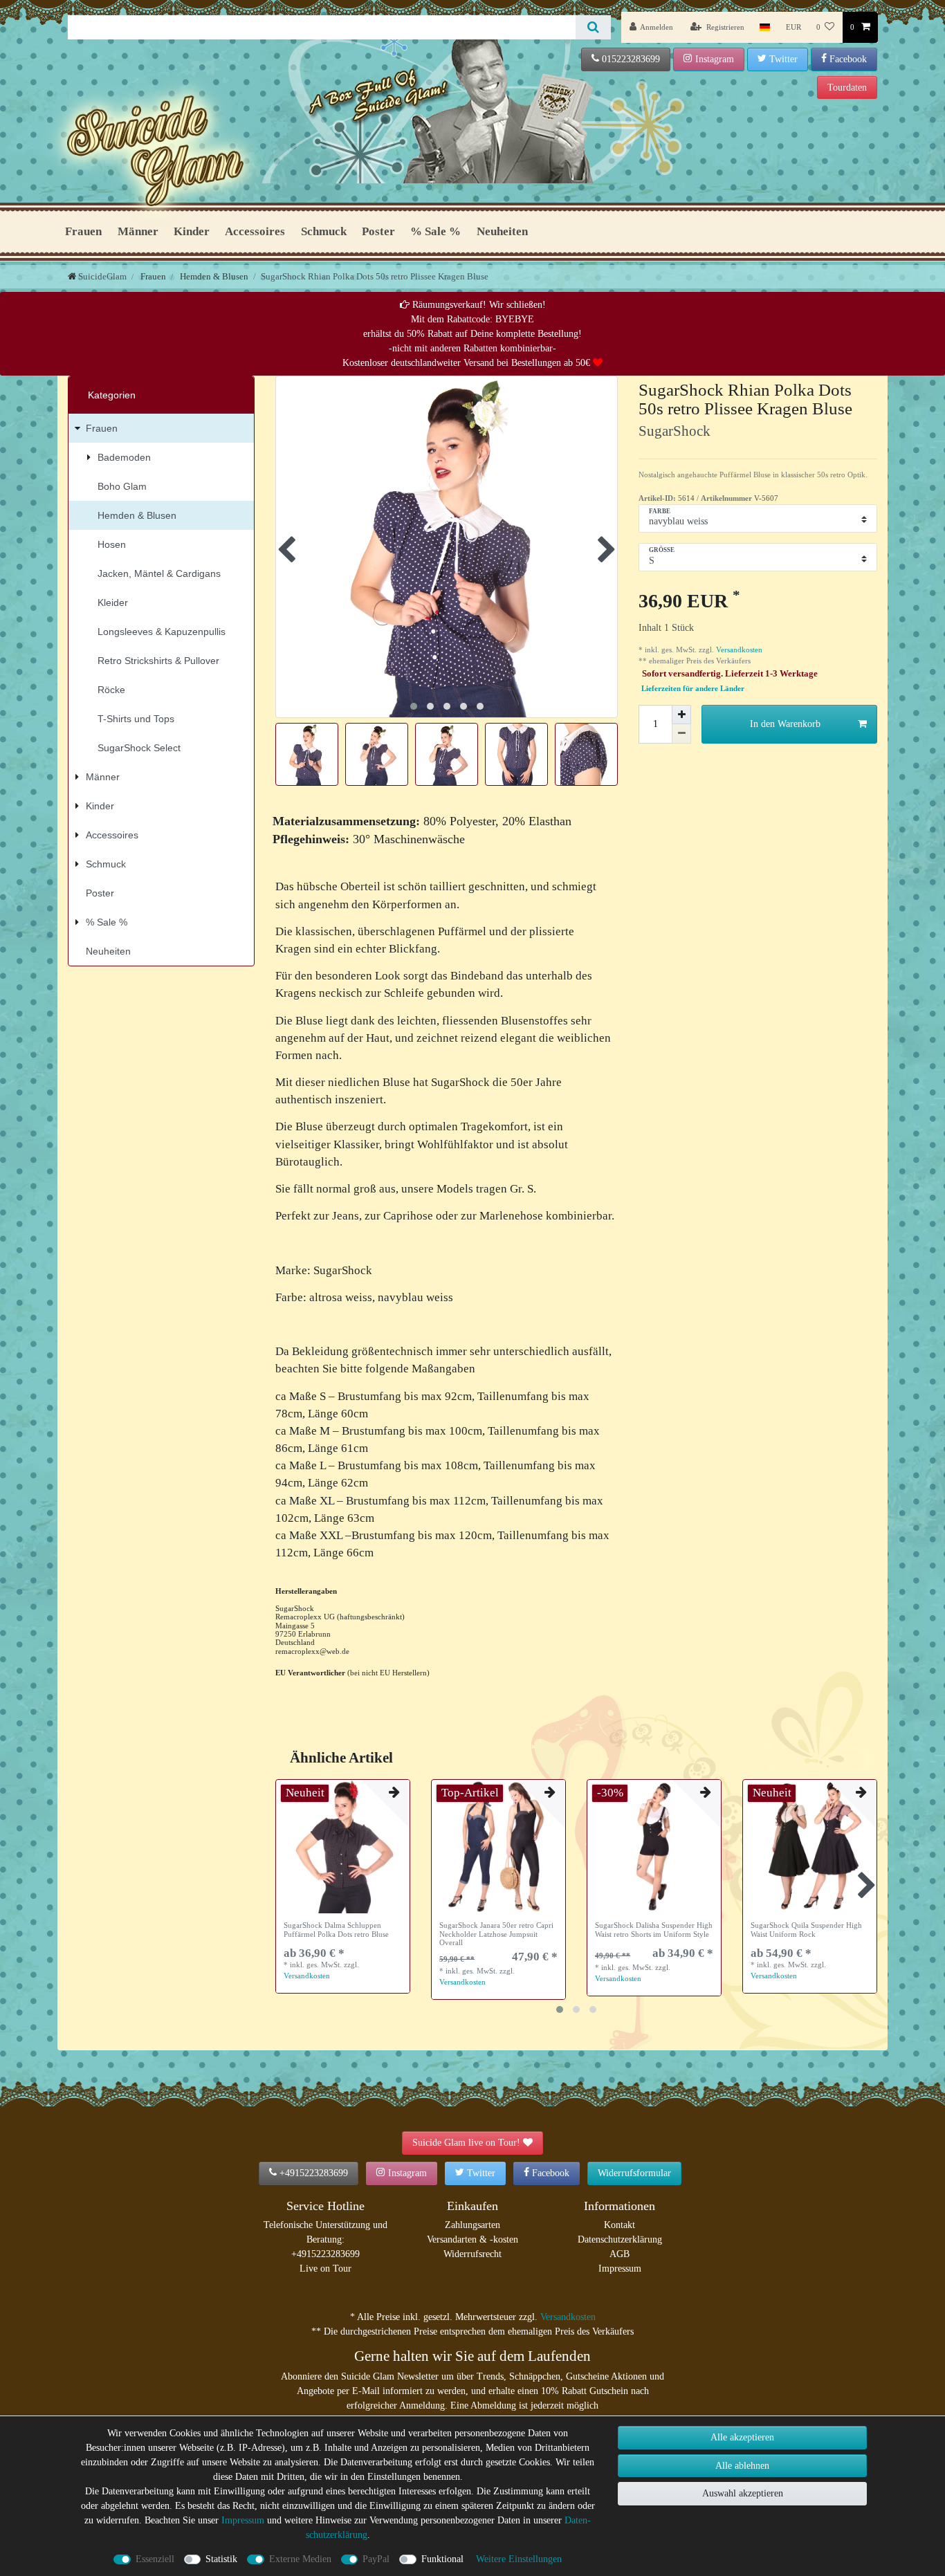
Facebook (848, 59)
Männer (138, 231)
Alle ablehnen (742, 2466)
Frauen (83, 231)
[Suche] (593, 27)
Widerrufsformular (634, 2173)
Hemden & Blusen (213, 276)
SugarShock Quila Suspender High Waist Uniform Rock (806, 1929)
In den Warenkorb (785, 724)
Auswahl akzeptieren (743, 2493)
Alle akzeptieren (742, 2437)
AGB (620, 2254)
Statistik (221, 2559)
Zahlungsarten (472, 2225)
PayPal (376, 2559)
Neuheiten (502, 231)
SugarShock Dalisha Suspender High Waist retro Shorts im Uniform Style (654, 1929)
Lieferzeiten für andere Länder (693, 689)
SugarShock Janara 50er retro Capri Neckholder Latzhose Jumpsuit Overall (496, 1934)
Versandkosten (738, 650)
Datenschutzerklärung (620, 2239)
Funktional (442, 2559)
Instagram (715, 59)
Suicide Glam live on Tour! (466, 2143)
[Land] (765, 27)
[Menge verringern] (681, 734)
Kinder (192, 231)
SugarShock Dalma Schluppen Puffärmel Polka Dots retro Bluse (336, 1929)
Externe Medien (300, 2559)
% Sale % (435, 231)
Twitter (783, 59)
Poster (378, 231)
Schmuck (324, 231)
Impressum (620, 2269)
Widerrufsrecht (472, 2254)
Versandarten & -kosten (472, 2239)
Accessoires (255, 231)
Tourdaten (847, 88)
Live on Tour (325, 2269)
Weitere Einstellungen (519, 2559)
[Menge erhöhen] (681, 715)
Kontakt (620, 2225)
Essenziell (155, 2559)
